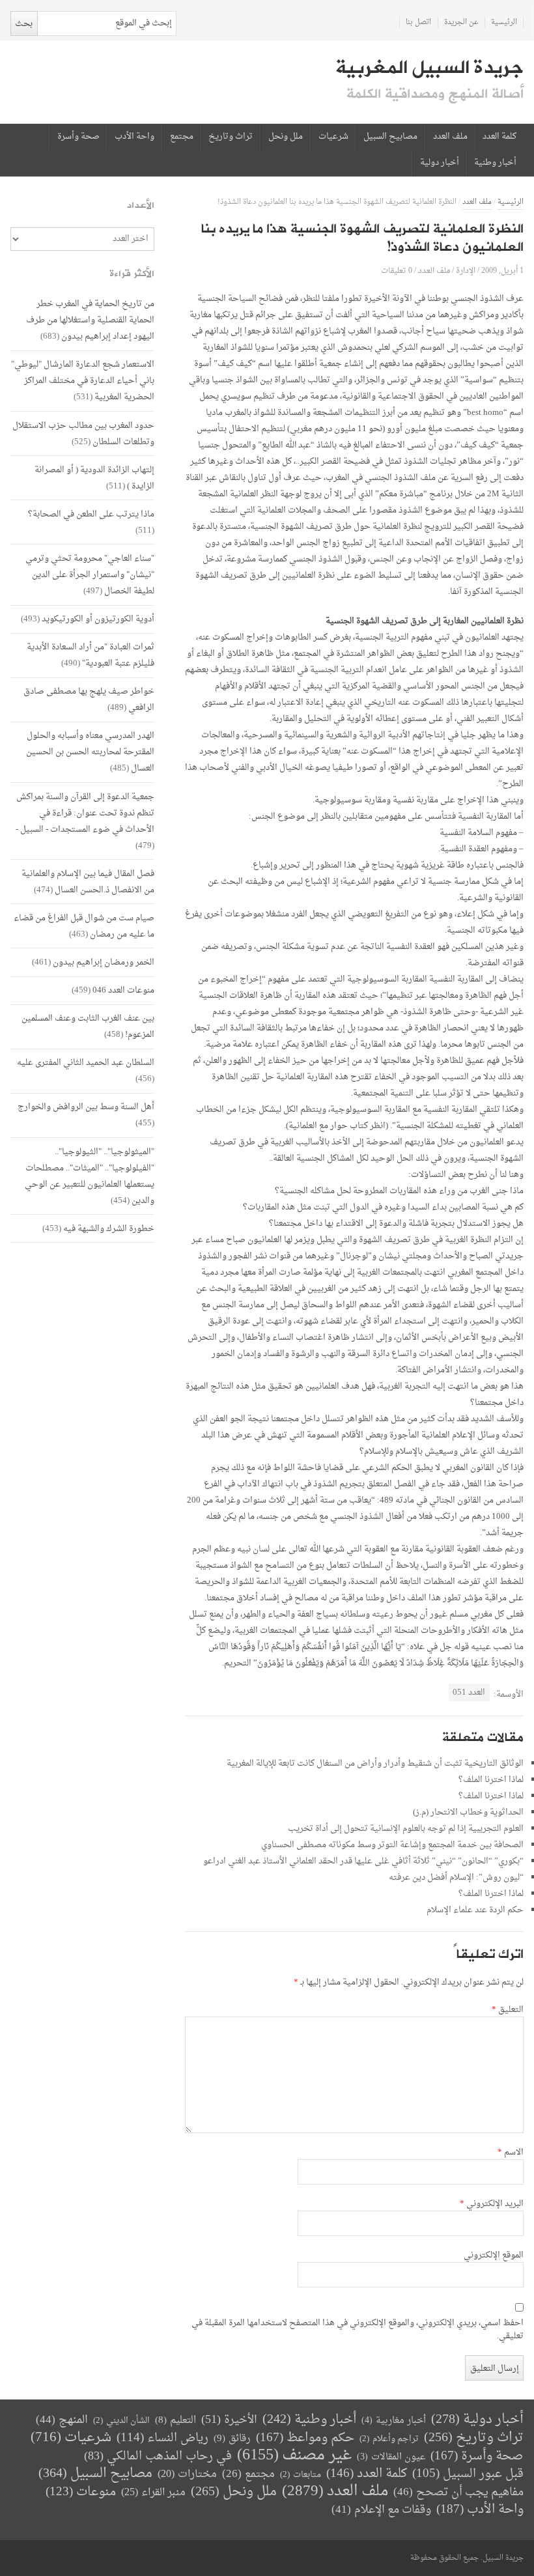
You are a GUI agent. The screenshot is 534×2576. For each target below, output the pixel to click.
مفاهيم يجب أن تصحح (458, 2492)
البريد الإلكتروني (492, 2204)
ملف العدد (450, 137)
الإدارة (466, 271)
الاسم (511, 2153)
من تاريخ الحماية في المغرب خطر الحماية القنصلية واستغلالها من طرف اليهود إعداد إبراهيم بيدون (90, 320)
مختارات (187, 2474)
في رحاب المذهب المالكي (158, 2456)
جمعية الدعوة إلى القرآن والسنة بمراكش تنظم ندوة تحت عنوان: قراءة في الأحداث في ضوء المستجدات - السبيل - (85, 813)
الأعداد (141, 205)
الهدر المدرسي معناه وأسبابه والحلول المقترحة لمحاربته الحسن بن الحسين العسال (90, 752)
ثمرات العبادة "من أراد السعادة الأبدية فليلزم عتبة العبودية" (91, 655)
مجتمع (182, 137)
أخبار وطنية (495, 163)
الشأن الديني (121, 2421)
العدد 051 (469, 1692)
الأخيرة (229, 2420)
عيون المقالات (391, 2457)
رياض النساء (162, 2438)
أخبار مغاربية (394, 2421)
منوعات (81, 2492)
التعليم (176, 2421)
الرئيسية (504, 22)
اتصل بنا (418, 22)
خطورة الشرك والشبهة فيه (109, 1229)
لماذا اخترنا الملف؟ (491, 1780)
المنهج (62, 2420)
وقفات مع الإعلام (381, 2510)
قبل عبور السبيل (468, 2474)
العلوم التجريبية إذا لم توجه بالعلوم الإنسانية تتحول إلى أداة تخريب (406, 1829)
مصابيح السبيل (390, 137)
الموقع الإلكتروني (494, 2256)
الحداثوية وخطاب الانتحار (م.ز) (468, 1812)
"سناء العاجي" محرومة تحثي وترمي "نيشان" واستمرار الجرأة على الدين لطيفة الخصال (90, 575)
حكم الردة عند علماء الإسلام (475, 1910)
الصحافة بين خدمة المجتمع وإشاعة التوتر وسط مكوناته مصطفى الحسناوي (392, 1845)
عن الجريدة (461, 22)
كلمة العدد (499, 137)
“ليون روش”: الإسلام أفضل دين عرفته (456, 1877)
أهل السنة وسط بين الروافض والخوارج (86, 1107)
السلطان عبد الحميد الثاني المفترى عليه (86, 1063)
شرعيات (333, 137)
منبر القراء (153, 2493)
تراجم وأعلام (389, 2439)
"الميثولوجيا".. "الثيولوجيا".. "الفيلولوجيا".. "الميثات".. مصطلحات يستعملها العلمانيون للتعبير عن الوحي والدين (90, 1176)
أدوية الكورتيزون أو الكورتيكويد (98, 619)
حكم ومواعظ (305, 2438)
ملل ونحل (286, 137)
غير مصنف (294, 2456)
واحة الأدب (134, 137)
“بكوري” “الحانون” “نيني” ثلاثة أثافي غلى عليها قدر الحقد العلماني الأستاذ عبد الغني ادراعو (363, 1861)
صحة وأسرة (78, 137)
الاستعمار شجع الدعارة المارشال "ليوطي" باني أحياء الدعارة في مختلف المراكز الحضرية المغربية (83, 381)
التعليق (508, 2010)
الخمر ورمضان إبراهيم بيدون (104, 962)
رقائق (232, 2439)
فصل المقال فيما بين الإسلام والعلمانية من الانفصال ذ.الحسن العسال (88, 882)
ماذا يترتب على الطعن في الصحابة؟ (91, 514)
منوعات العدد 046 (123, 990)
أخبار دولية (440, 163)
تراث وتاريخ (231, 137)
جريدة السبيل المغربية (429, 68)
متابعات (301, 2475)
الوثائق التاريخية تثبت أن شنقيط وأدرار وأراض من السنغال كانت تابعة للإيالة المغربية (375, 1763)
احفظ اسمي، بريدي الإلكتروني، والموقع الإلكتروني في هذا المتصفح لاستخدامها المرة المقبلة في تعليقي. (358, 2330)
